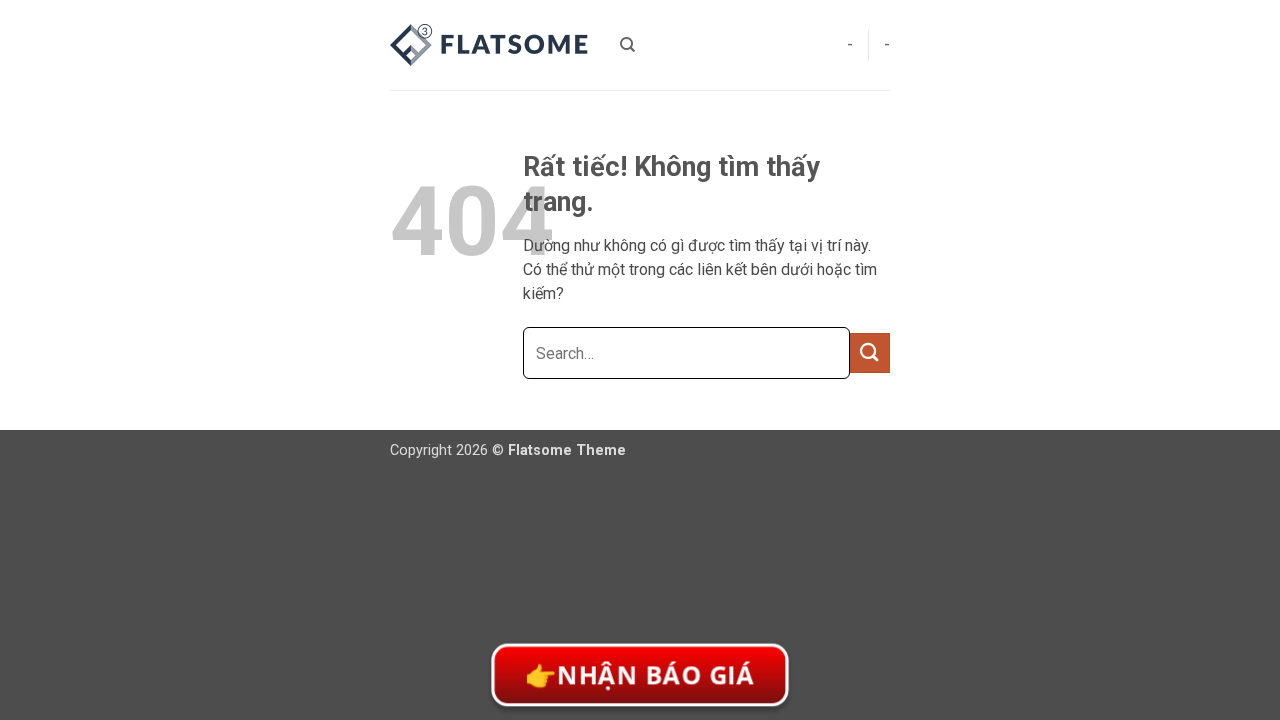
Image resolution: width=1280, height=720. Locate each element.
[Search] (627, 45)
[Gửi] (870, 352)
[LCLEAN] (490, 45)
